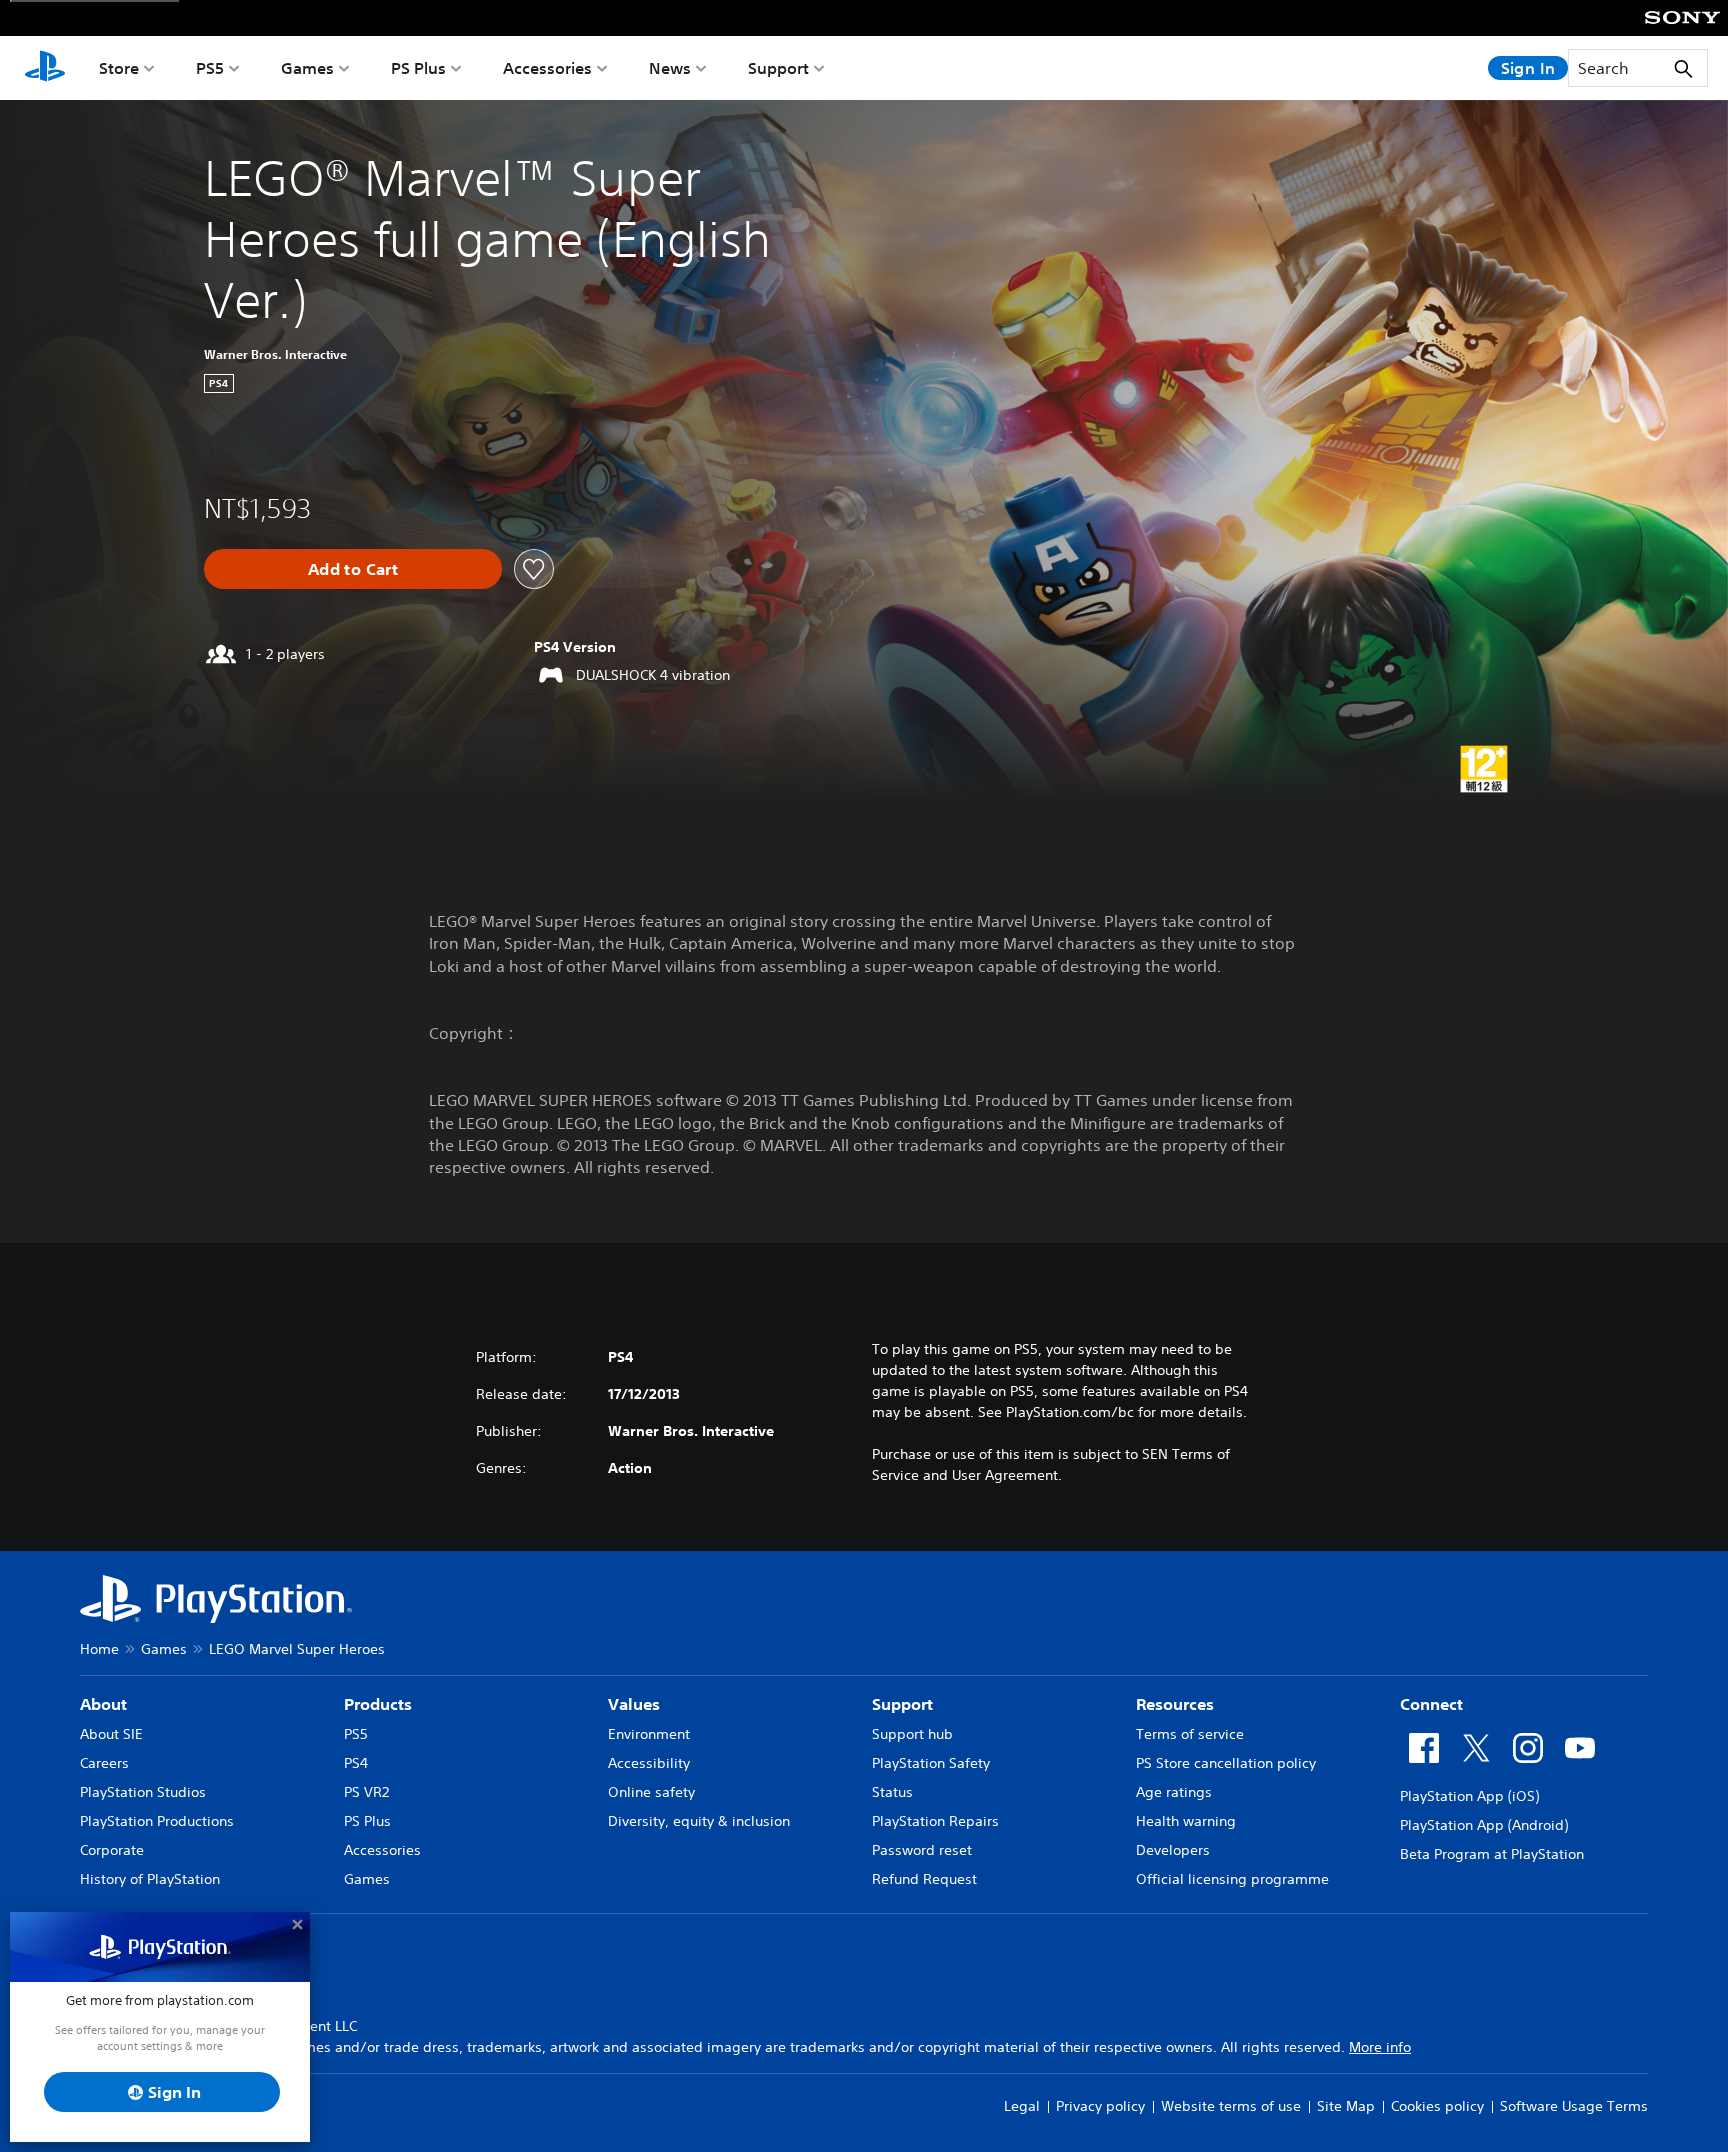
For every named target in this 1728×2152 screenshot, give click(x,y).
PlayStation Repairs (935, 1821)
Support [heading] (902, 1704)
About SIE (111, 1734)
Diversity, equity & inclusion (699, 1821)
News (670, 68)
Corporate (112, 1850)
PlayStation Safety (931, 1763)
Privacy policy (1100, 2106)
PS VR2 (366, 1792)
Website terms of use (1231, 2106)
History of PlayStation (150, 1879)
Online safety (651, 1792)
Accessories (547, 68)
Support (778, 68)
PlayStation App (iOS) (1469, 1796)
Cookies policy (1437, 2106)
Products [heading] (378, 1704)
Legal (1022, 2106)
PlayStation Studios (143, 1792)
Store (119, 68)
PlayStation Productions (157, 1821)
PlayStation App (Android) (1484, 1825)
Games (307, 68)
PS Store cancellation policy (1226, 1763)
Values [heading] (634, 1704)
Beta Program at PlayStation (1492, 1854)
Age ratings (1174, 1792)
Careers (104, 1763)
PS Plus (418, 68)
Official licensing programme (1232, 1879)
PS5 (210, 68)
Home (99, 1649)
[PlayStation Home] (45, 68)
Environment (649, 1734)
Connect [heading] (1431, 1704)
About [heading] (103, 1704)
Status (892, 1792)
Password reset (922, 1850)
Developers (1173, 1850)
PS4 (356, 1763)
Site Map (1346, 2106)
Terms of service (1190, 1734)
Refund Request (924, 1879)
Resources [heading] (1175, 1704)
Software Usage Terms (1574, 2106)
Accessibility (649, 1763)
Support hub (912, 1734)
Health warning (1186, 1821)
